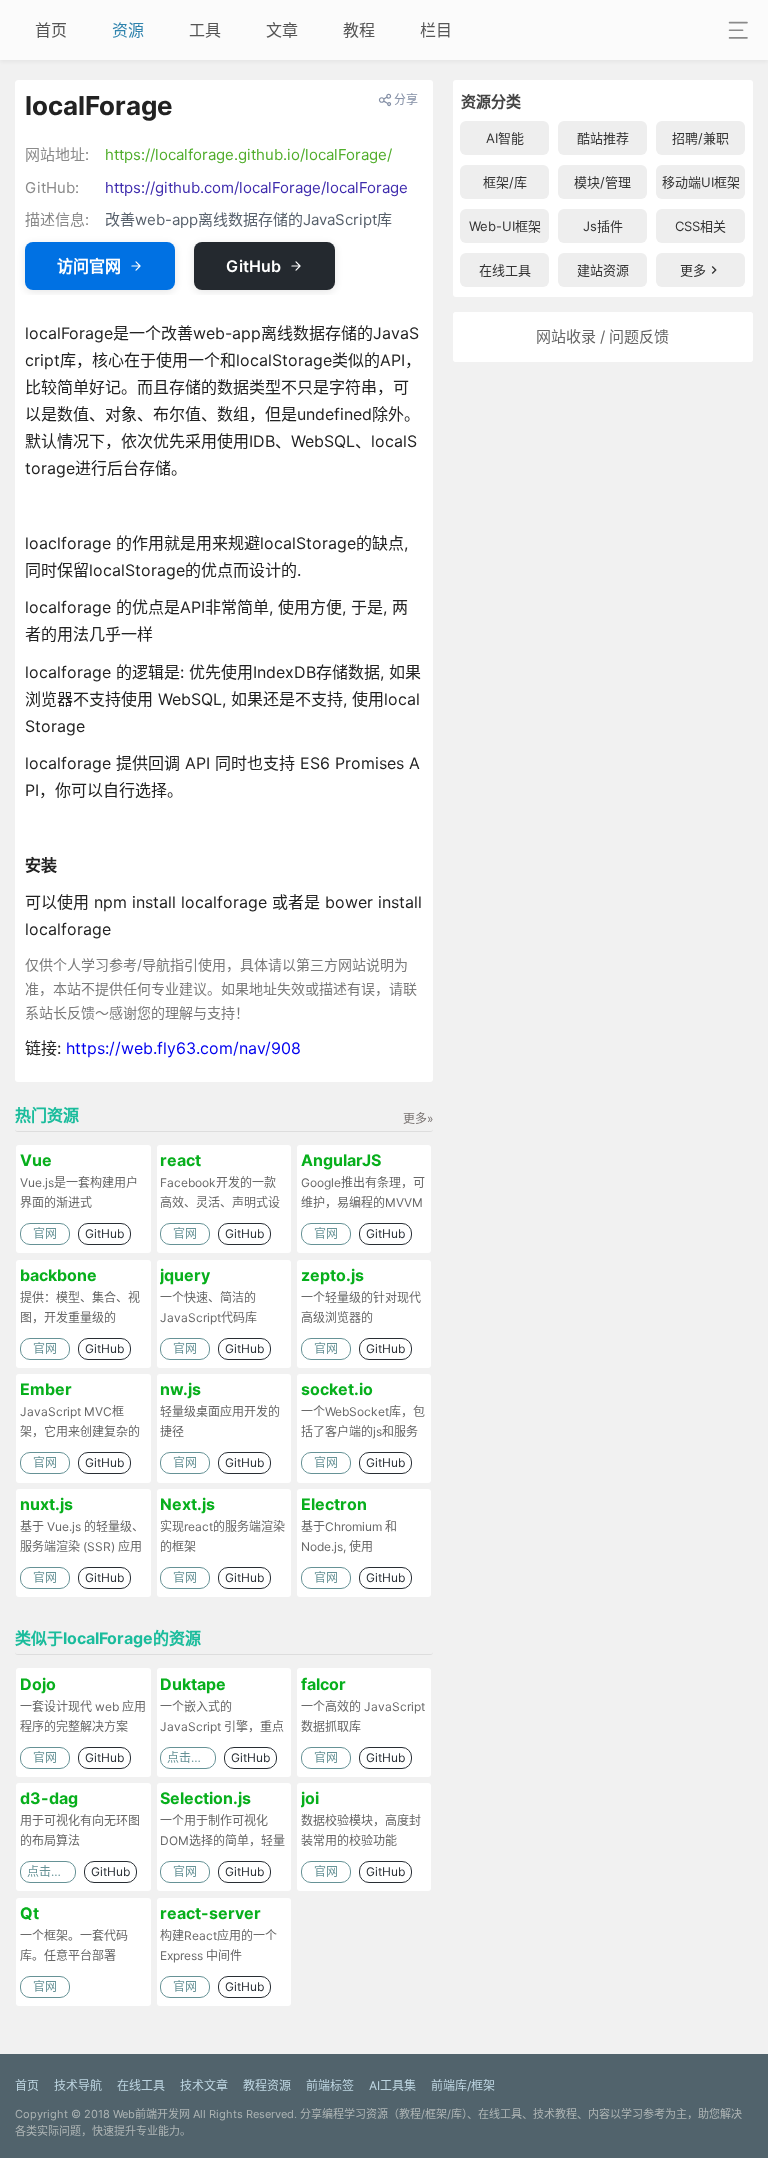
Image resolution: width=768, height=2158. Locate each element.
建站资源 (603, 270)
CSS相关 (700, 226)
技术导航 (78, 2085)
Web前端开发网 (151, 2114)
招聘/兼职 (700, 138)
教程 (359, 30)
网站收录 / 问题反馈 (602, 336)
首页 (51, 30)
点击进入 (191, 1757)
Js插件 (603, 226)
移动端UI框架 (701, 182)
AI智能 (505, 138)
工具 (205, 30)
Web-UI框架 (505, 226)
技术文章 (204, 2085)
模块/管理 (602, 182)
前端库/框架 (463, 2085)
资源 (128, 30)
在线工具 (505, 270)
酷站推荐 (603, 138)
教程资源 (267, 2085)
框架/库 (505, 182)
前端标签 (330, 2085)
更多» (418, 1118)
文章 (282, 30)
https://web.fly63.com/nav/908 (183, 1048)
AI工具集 (392, 2085)
